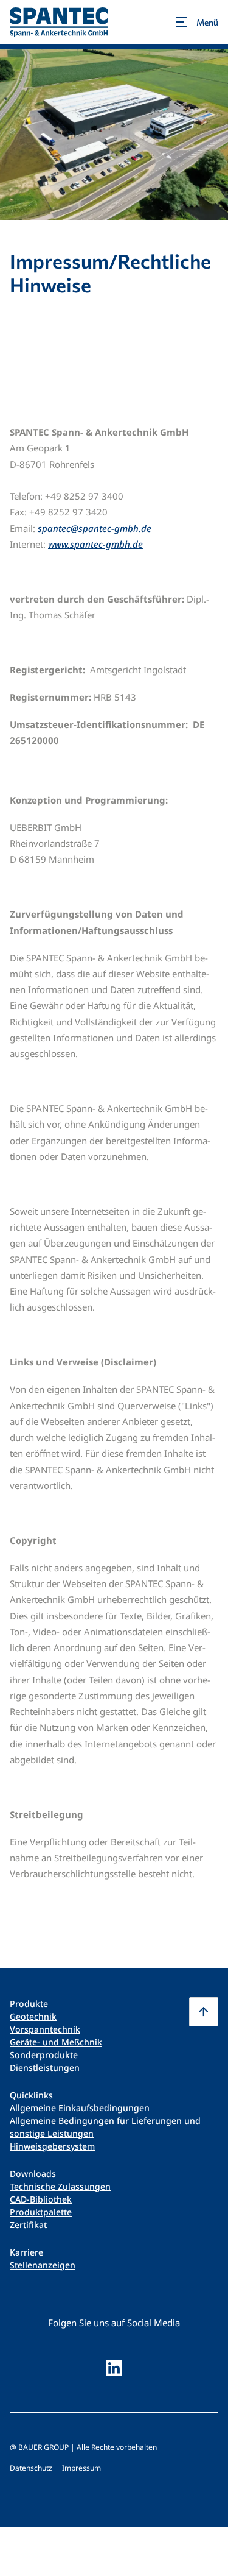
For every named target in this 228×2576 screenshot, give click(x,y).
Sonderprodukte (44, 2055)
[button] (204, 2012)
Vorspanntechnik (45, 2029)
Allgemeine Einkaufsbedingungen (80, 2108)
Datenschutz (31, 2468)
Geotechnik (33, 2016)
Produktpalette (41, 2212)
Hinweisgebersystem (52, 2146)
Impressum (81, 2468)
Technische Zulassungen (60, 2186)
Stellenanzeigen (43, 2265)
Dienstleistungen (45, 2068)
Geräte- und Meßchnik (56, 2042)
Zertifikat (28, 2225)
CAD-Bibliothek (41, 2199)
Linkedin (114, 2368)
